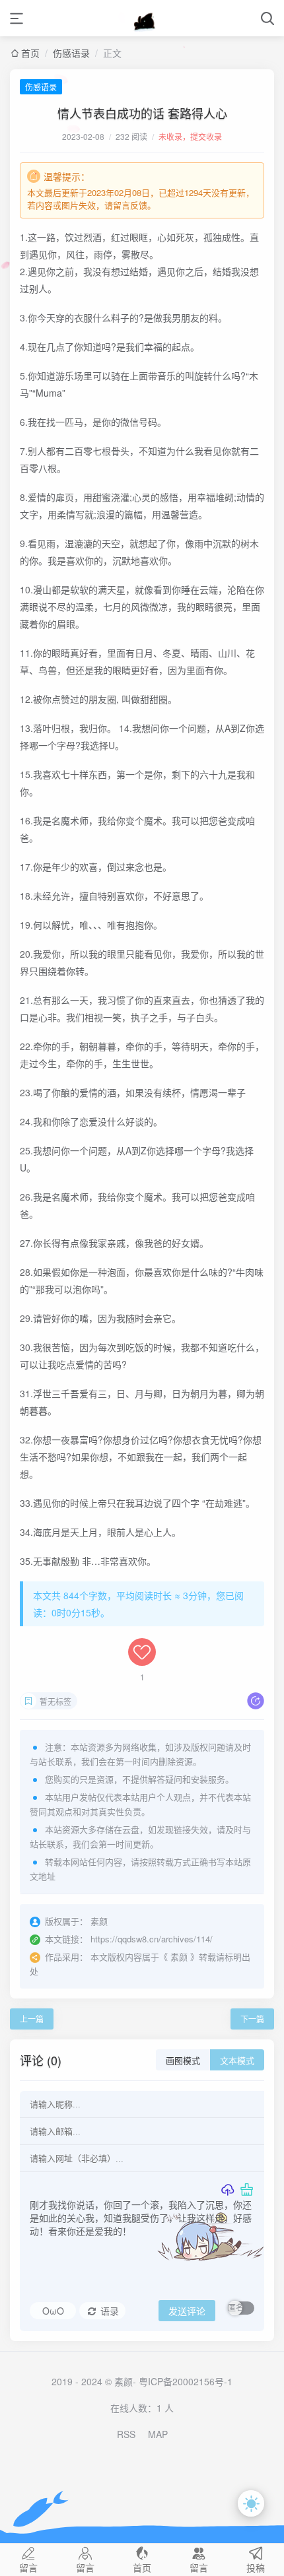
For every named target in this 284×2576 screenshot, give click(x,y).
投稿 (256, 2566)
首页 (30, 53)
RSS (126, 2434)
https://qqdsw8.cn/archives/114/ (152, 1939)
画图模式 (183, 2061)
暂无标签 (55, 1701)
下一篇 (252, 2019)
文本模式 (237, 2061)
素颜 (179, 1957)
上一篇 (32, 2019)
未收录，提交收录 (190, 136)
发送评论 (187, 2311)
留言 (28, 2566)
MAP (158, 2434)
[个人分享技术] (142, 18)
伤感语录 (71, 53)
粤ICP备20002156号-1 (186, 2381)
